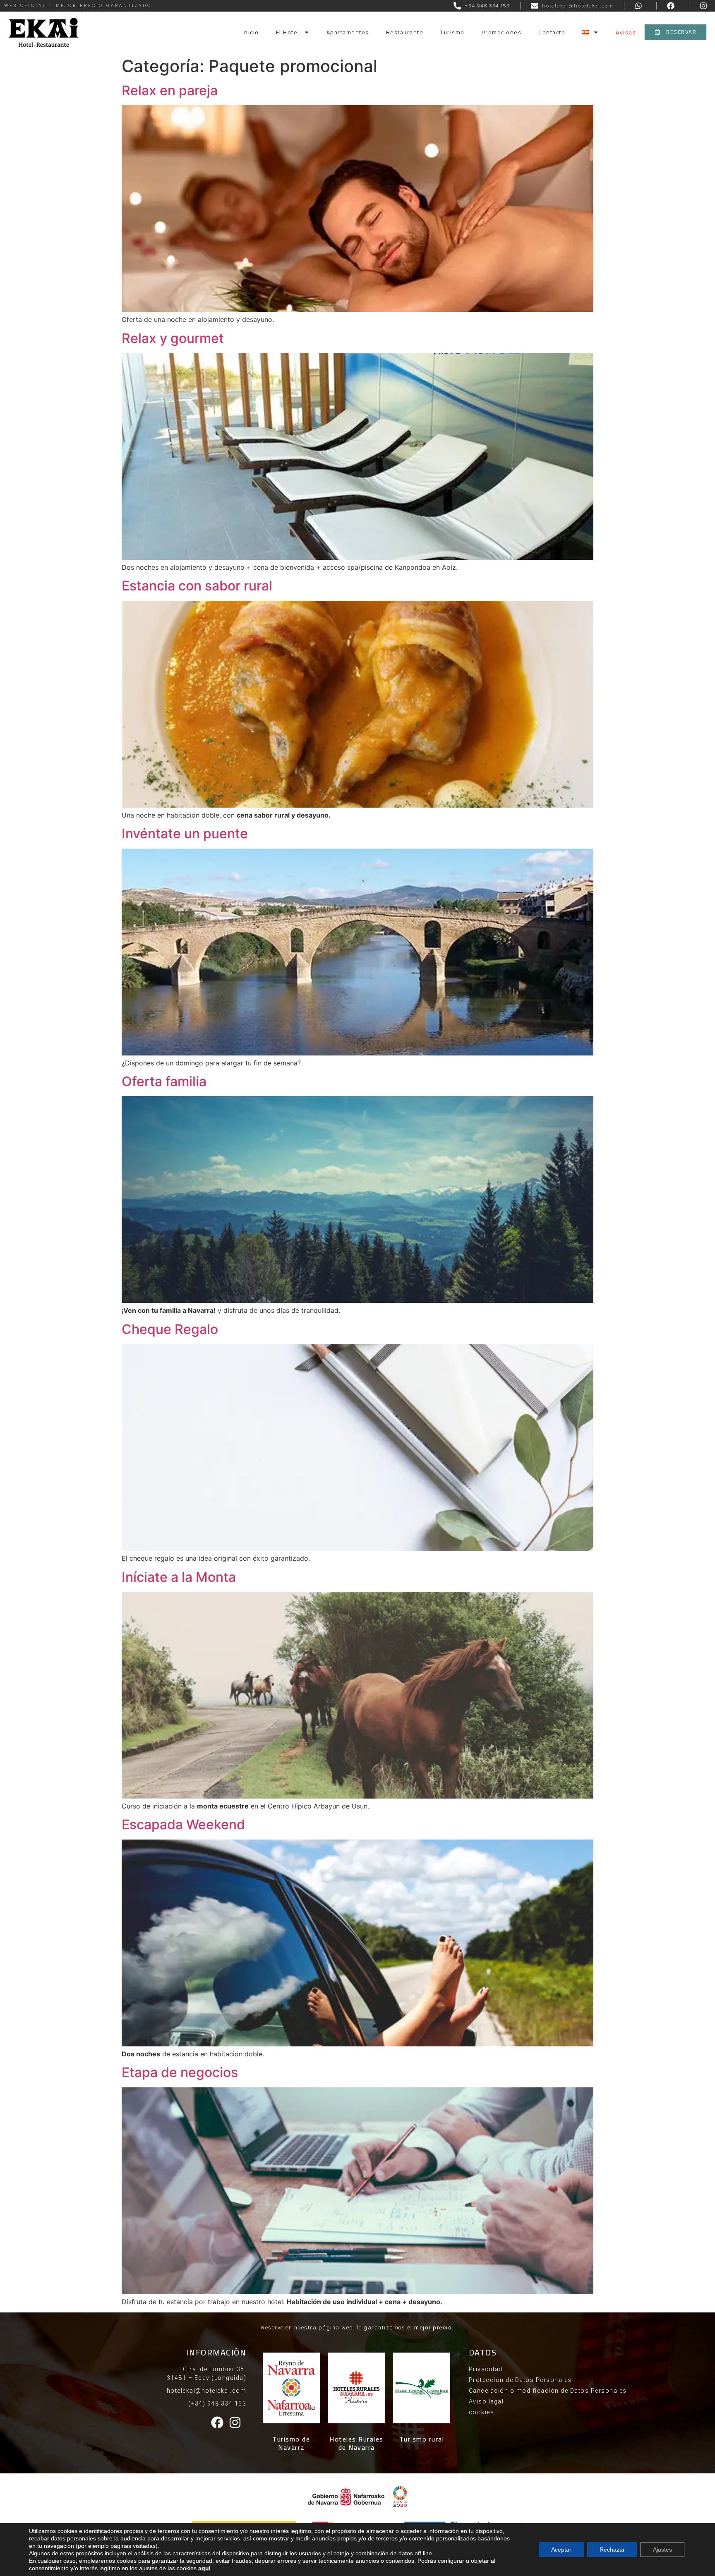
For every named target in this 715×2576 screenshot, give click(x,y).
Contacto (552, 32)
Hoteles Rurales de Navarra (356, 2443)
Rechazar (612, 2550)
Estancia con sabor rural (197, 586)
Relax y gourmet (173, 338)
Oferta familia (164, 1081)
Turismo (452, 32)
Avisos (626, 32)
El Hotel (288, 32)
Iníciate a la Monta (179, 1577)
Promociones (502, 32)
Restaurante (405, 32)
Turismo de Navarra (291, 2443)
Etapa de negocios (180, 2072)
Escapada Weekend (183, 1824)
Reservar (601, 73)
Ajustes (662, 2550)
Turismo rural (422, 2439)
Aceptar (561, 2550)
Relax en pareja (170, 90)
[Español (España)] (590, 32)
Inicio (251, 32)
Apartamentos (348, 32)
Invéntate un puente (185, 833)
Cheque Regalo (170, 1329)
